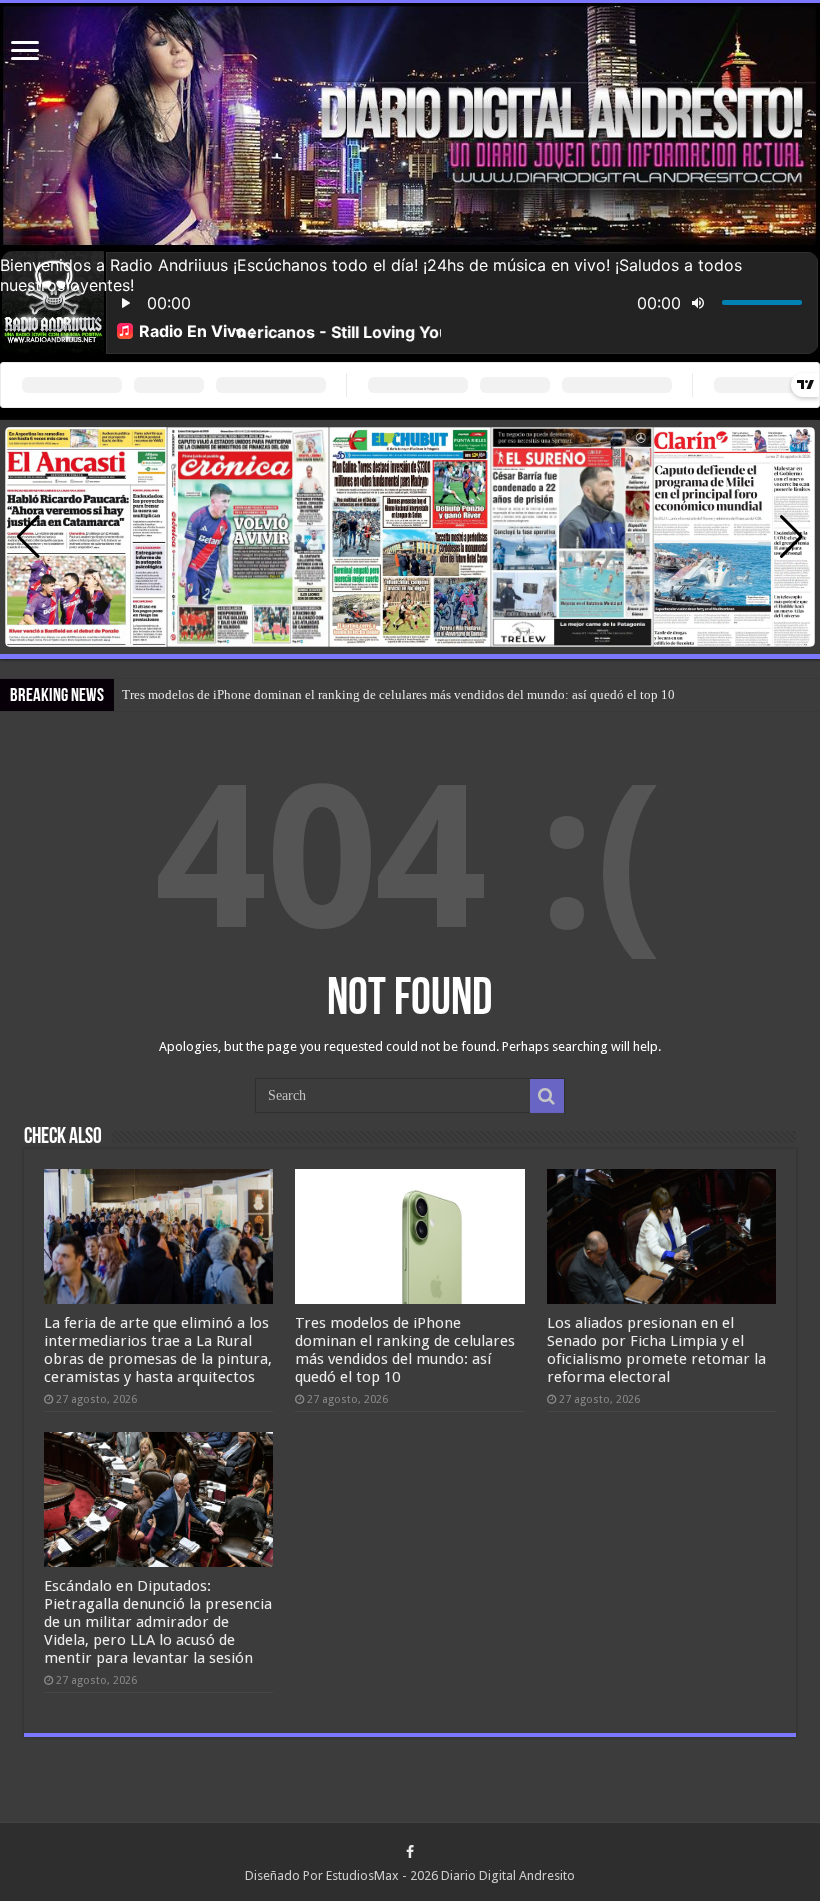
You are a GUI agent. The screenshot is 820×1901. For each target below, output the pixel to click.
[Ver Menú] (25, 52)
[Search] (547, 1096)
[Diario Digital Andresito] (410, 126)
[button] (791, 537)
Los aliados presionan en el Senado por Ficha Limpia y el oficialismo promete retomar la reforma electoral (656, 1350)
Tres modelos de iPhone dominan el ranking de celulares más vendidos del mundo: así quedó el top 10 (398, 694)
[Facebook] (410, 1852)
